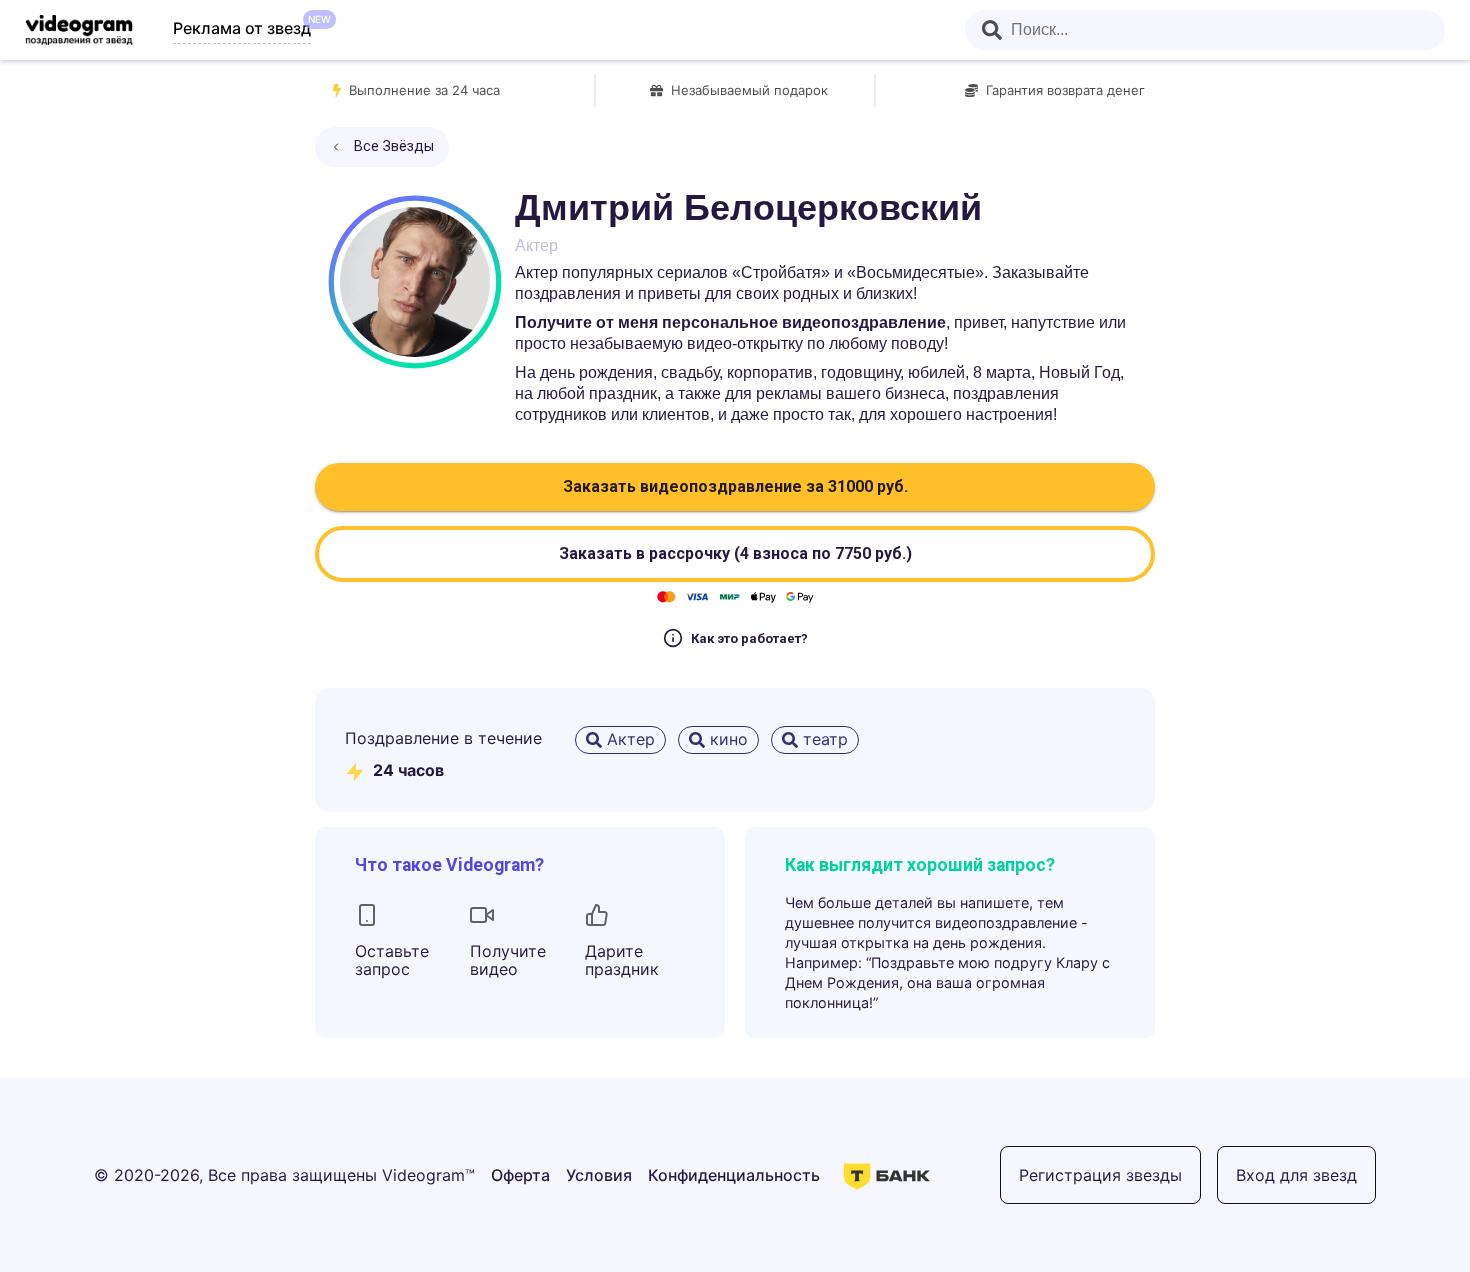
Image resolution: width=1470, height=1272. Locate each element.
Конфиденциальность (734, 1175)
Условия (599, 1175)
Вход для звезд (1296, 1175)
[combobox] (1205, 30)
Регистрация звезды (1100, 1175)
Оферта (520, 1175)
